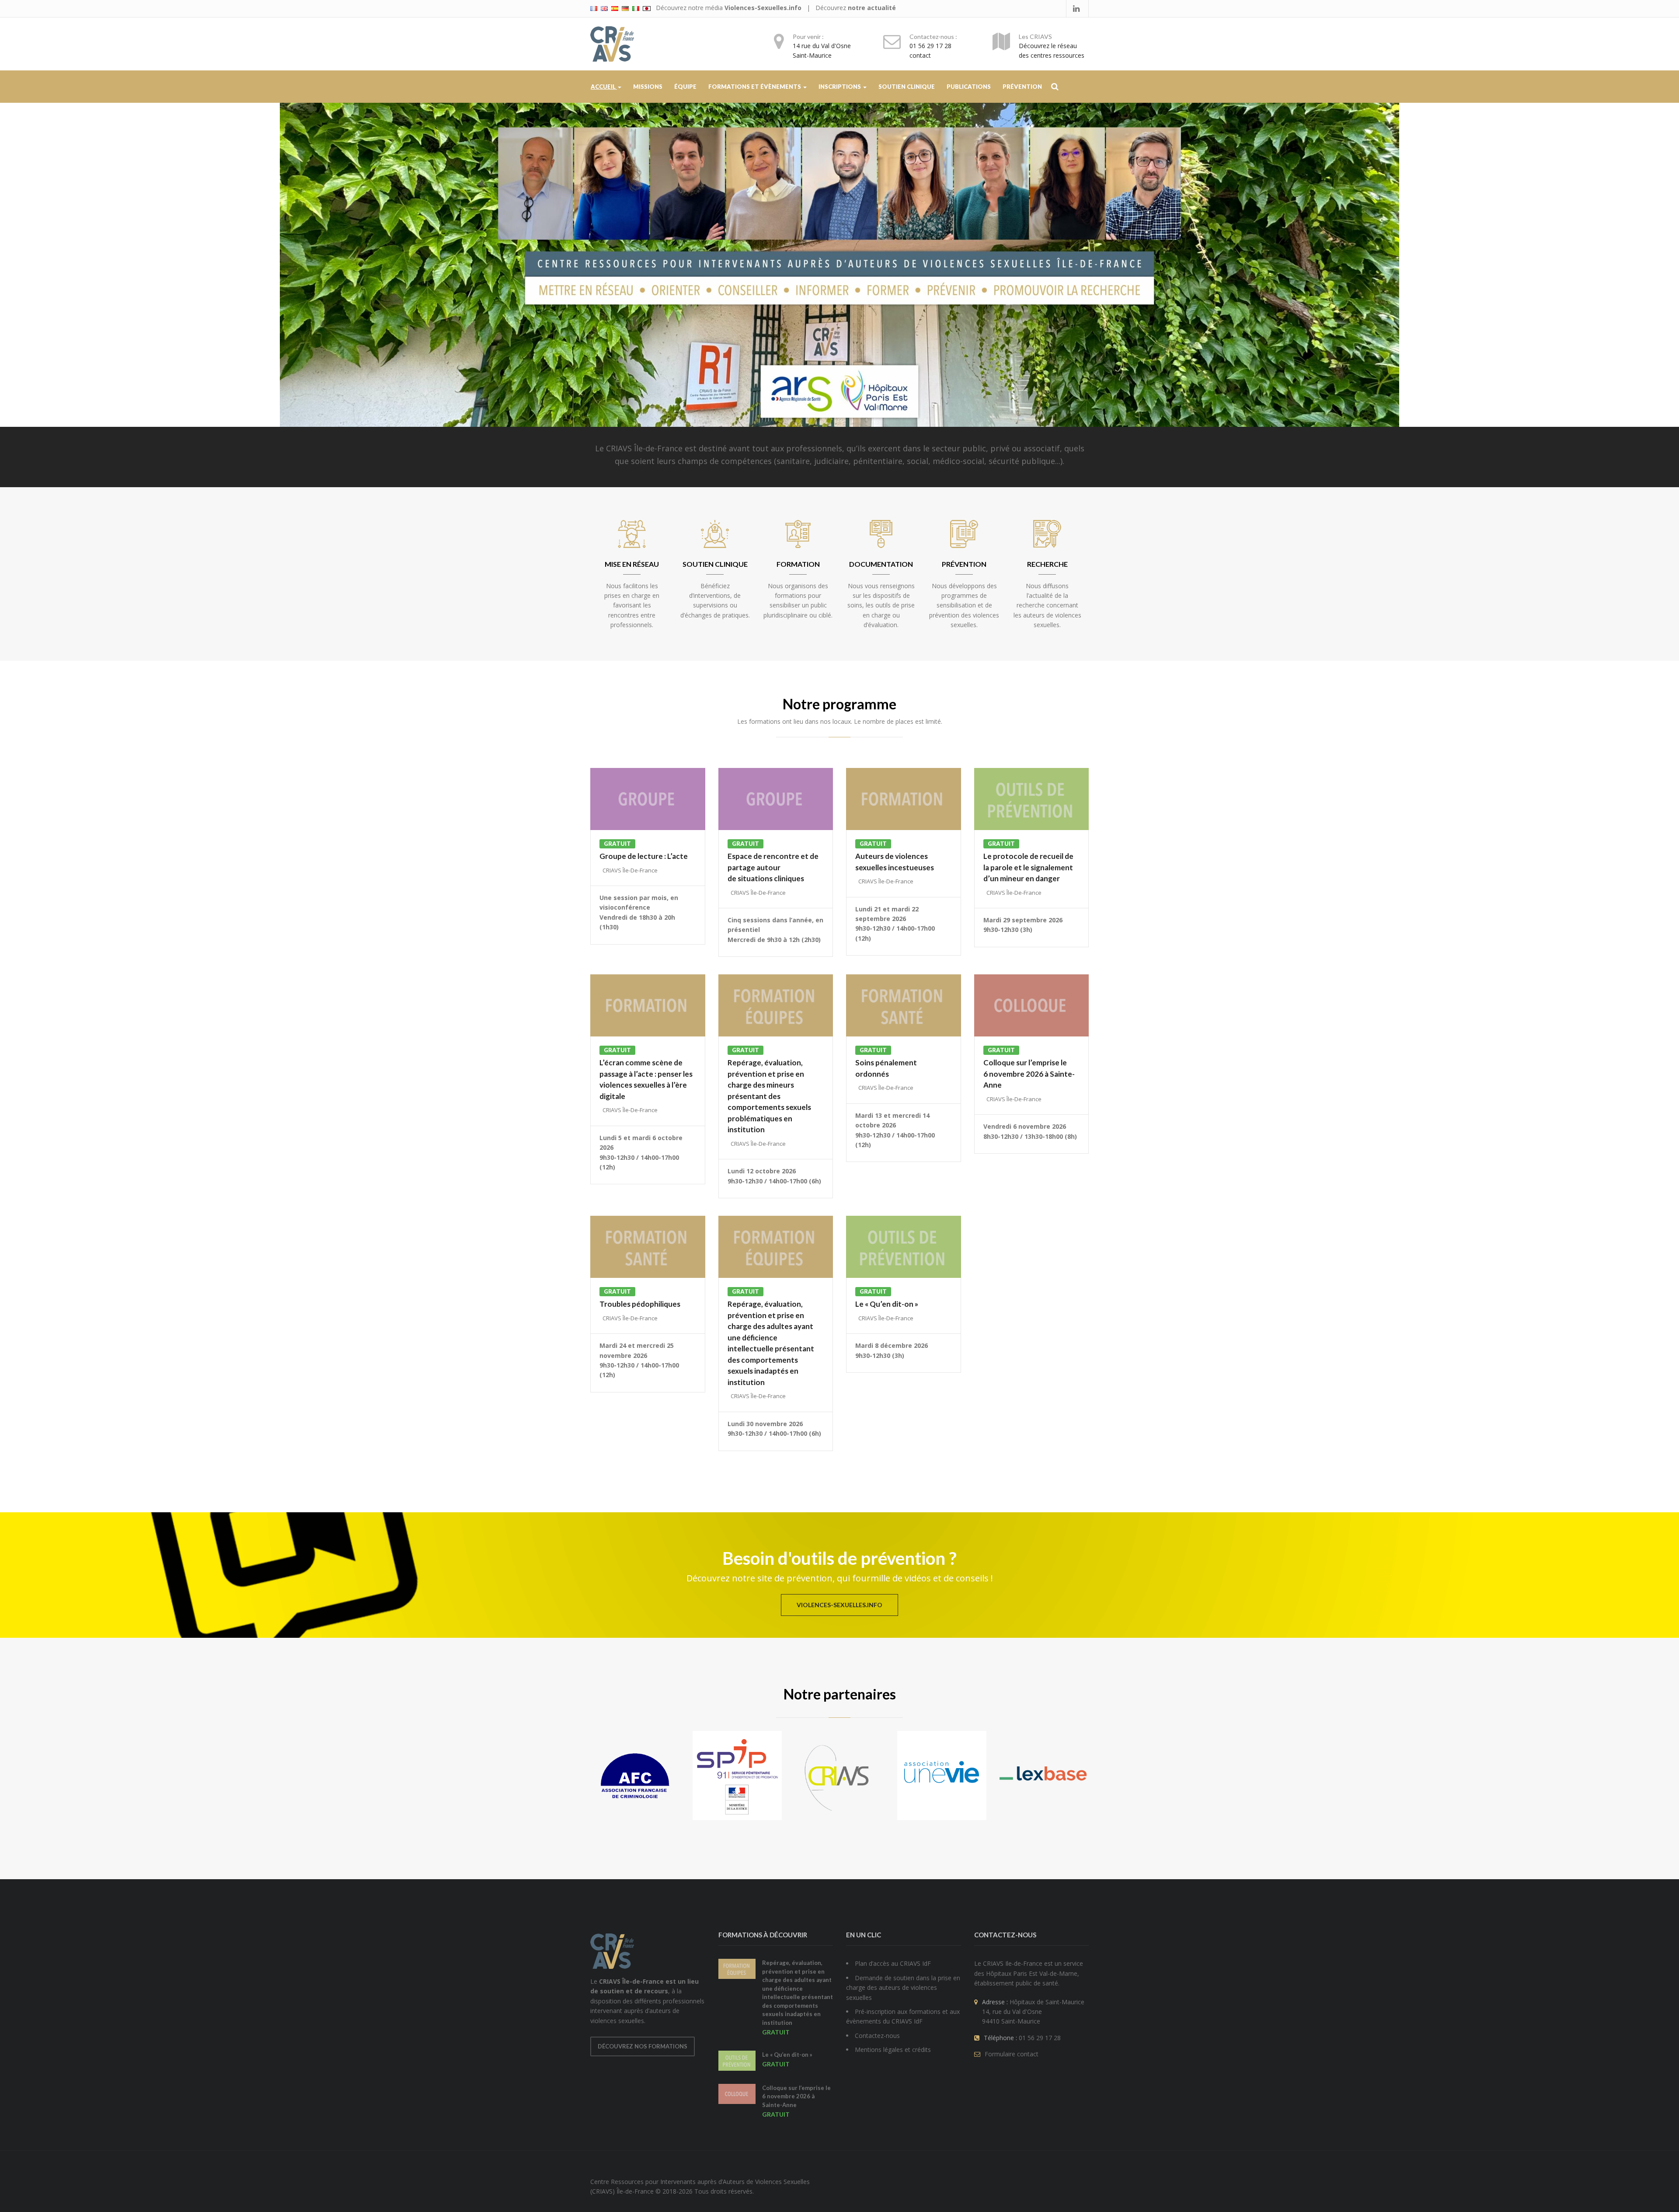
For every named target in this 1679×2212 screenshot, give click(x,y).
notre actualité (872, 8)
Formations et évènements (755, 87)
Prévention (1022, 87)
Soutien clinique (907, 87)
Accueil (604, 87)
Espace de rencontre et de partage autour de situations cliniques (773, 867)
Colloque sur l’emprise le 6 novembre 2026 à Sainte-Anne (1029, 1074)
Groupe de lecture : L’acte (644, 856)
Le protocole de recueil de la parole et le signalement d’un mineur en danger (1028, 867)
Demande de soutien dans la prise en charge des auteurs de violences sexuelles (903, 1988)
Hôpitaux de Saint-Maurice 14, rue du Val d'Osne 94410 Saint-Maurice (1033, 2012)
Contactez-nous (877, 2036)
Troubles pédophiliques (640, 1304)
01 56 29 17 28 (930, 46)
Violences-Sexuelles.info (763, 8)
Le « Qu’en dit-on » (887, 1304)
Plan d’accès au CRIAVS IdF (893, 1963)
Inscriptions (840, 87)
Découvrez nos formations (643, 2046)
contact (920, 55)
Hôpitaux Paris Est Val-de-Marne (1032, 1973)
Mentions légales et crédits (893, 2050)
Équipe (685, 87)
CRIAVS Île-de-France (630, 870)
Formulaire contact (1012, 2054)
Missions (648, 87)
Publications (969, 87)
